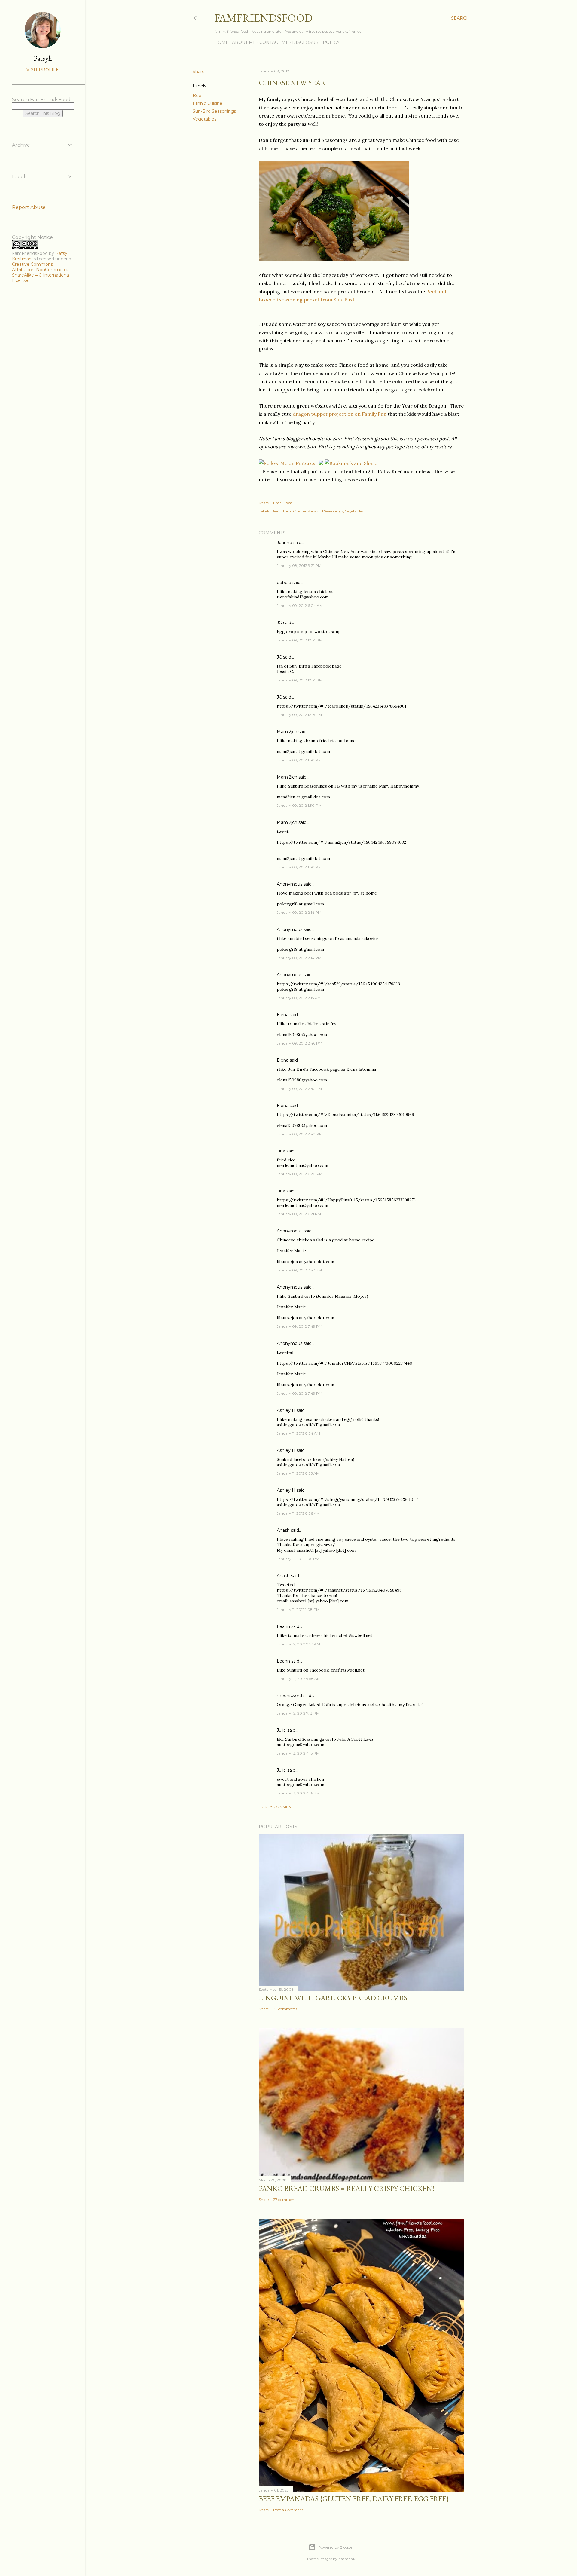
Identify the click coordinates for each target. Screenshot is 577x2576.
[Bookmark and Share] (351, 463)
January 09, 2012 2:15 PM (299, 998)
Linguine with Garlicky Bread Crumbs (333, 1998)
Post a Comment (276, 1807)
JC (279, 623)
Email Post (283, 503)
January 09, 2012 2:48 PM (300, 1134)
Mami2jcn (287, 732)
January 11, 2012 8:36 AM (298, 1513)
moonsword (289, 1696)
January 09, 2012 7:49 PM (299, 1326)
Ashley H (286, 1410)
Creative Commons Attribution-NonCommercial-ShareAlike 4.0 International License (42, 272)
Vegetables (205, 119)
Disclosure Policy (316, 42)
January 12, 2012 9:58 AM (299, 1679)
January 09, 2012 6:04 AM (300, 606)
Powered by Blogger (336, 2547)
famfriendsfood (263, 18)
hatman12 (347, 2559)
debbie (284, 583)
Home (221, 42)
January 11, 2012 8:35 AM (298, 1473)
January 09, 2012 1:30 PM (299, 760)
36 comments (285, 2009)
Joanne (284, 543)
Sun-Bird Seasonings (214, 111)
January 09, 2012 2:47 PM (299, 1089)
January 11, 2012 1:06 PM (298, 1559)
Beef (198, 96)
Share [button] (199, 72)
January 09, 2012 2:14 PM (299, 912)
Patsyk (43, 58)
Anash (283, 1530)
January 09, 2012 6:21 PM (299, 1214)
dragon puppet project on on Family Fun (340, 414)
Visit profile (43, 70)
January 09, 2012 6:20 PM (300, 1174)
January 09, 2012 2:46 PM (299, 1043)
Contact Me (274, 42)
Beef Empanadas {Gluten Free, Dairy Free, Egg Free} (354, 2499)
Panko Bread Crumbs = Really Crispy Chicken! (347, 2188)
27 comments (285, 2200)
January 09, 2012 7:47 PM (299, 1270)
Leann (283, 1626)
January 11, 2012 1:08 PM (298, 1609)
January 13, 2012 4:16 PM (298, 1793)
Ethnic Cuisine (208, 103)
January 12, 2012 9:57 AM (298, 1644)
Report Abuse (29, 207)
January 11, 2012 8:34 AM (298, 1433)
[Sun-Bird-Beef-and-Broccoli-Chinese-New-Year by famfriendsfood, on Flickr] (334, 259)
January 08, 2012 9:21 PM (299, 566)
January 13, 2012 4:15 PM (298, 1753)
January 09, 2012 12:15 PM (299, 715)
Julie (281, 1730)
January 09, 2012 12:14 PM (300, 640)
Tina (281, 1151)
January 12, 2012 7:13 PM (298, 1713)
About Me (244, 42)
